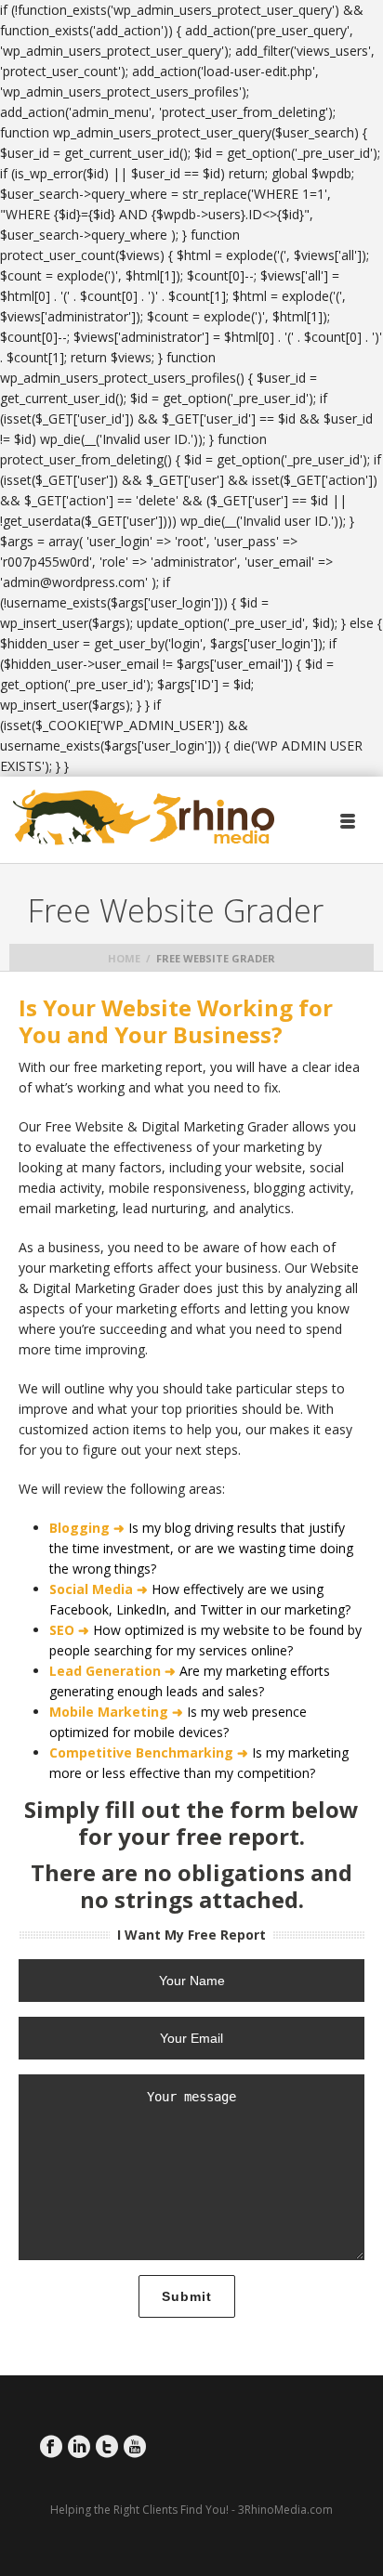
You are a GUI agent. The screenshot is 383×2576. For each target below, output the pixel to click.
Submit (187, 2296)
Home (124, 958)
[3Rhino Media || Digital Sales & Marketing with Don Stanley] (144, 818)
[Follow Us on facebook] (51, 2447)
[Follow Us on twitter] (107, 2447)
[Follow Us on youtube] (135, 2447)
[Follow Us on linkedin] (79, 2447)
